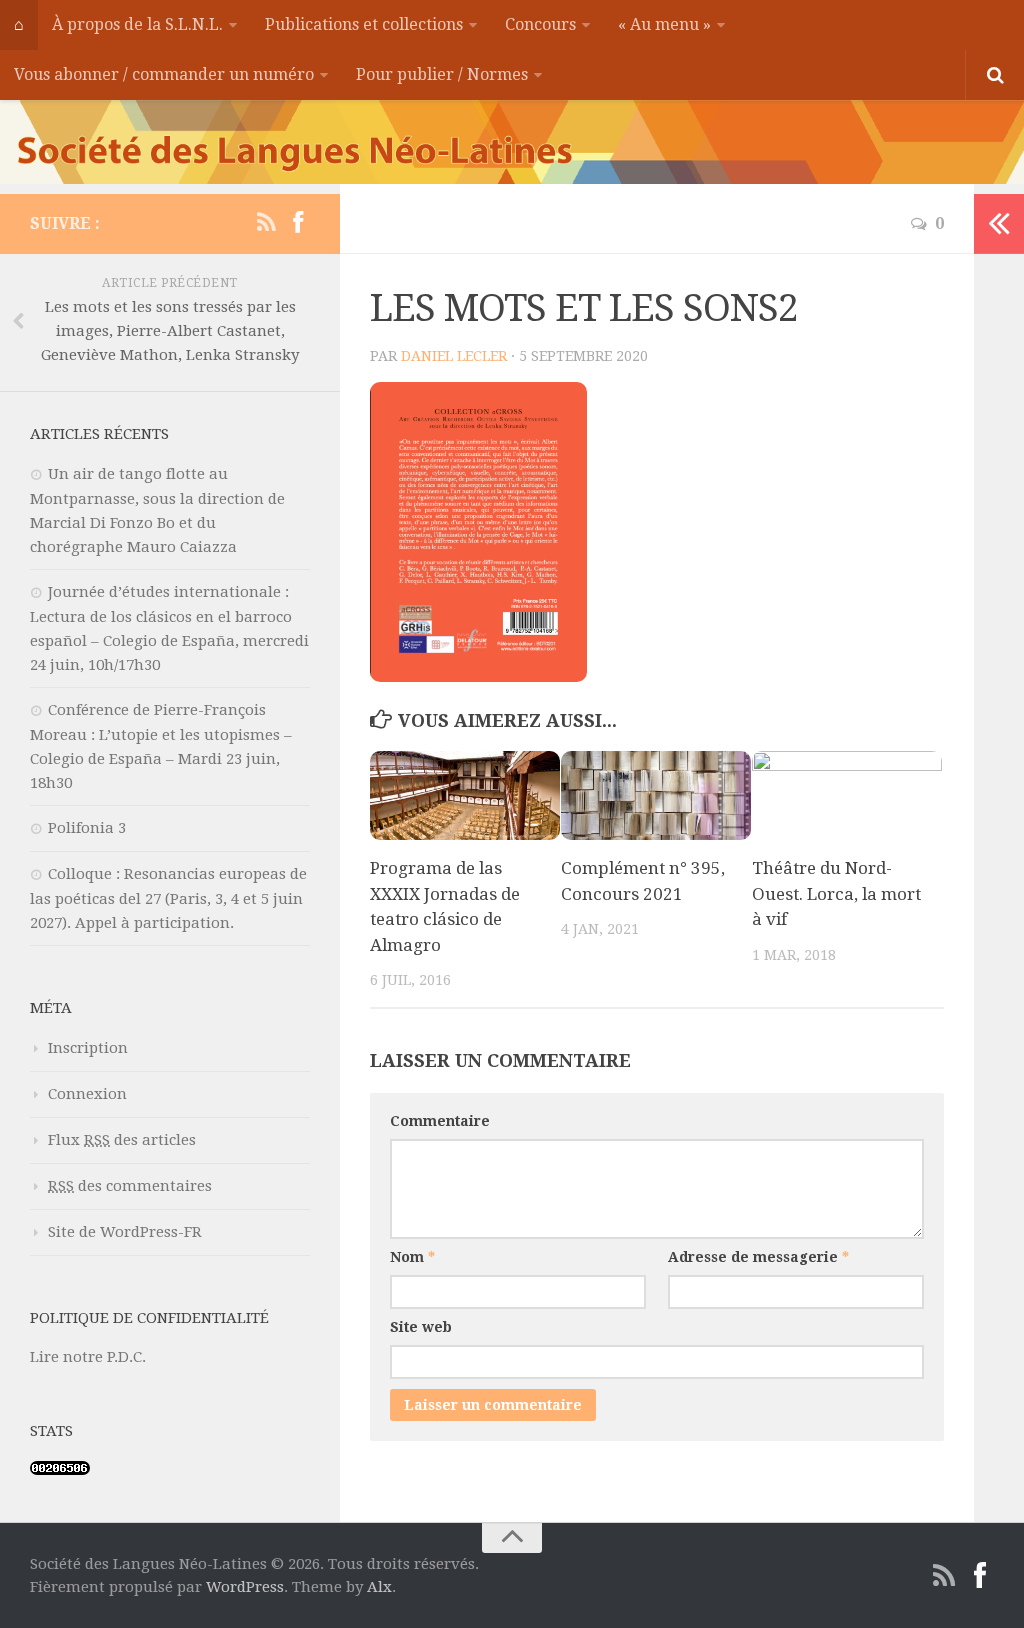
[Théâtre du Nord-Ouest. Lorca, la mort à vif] (847, 796)
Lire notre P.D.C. (88, 1357)
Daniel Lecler (454, 356)
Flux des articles (122, 1140)
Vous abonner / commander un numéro (164, 74)
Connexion (87, 1094)
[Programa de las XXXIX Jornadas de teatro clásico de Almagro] (465, 796)
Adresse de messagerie (758, 1257)
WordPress (245, 1587)
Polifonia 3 (87, 828)
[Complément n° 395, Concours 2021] (656, 796)
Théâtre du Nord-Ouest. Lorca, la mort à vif (836, 893)
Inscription (88, 1048)
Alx (379, 1587)
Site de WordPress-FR (125, 1232)
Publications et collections (364, 24)
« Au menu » (664, 24)
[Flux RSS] (266, 223)
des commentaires (130, 1186)
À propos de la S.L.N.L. (137, 24)
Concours (540, 24)
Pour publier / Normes (442, 74)
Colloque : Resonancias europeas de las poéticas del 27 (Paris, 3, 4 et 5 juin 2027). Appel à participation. (168, 898)
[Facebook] (298, 223)
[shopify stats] (60, 1470)
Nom (412, 1257)
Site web (421, 1327)
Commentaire (440, 1121)
